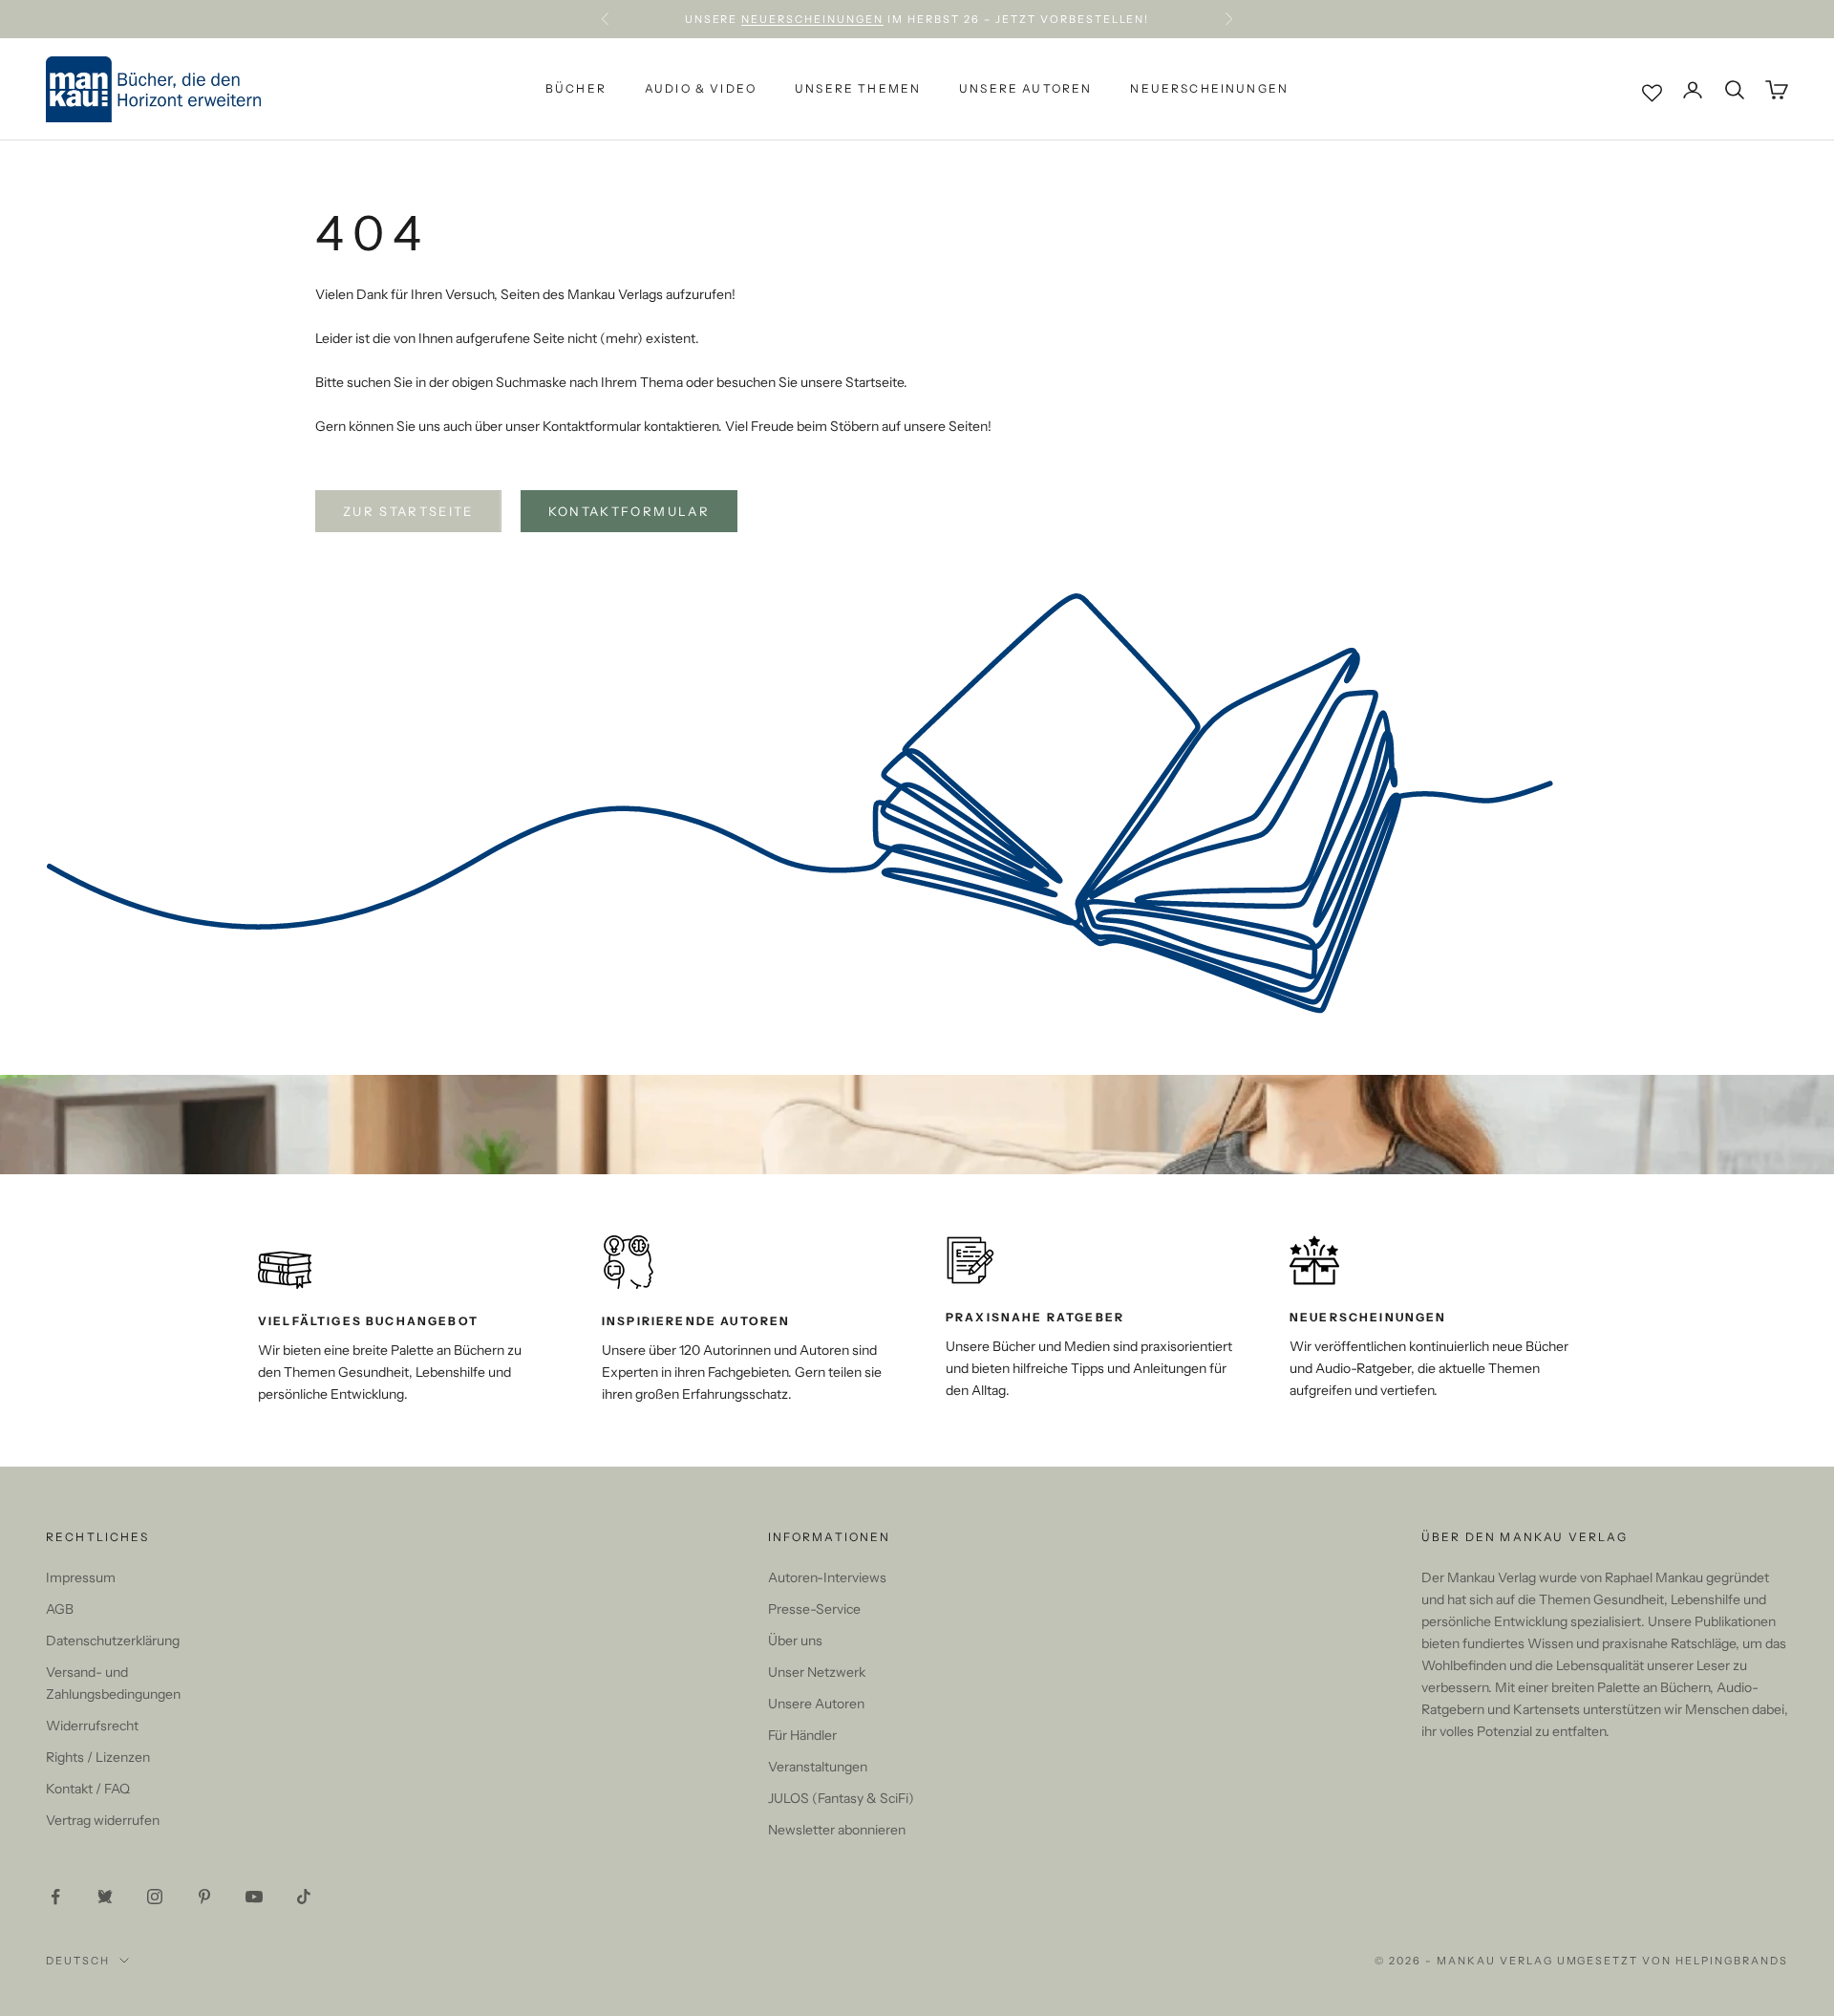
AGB (60, 1609)
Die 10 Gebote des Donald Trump (1039, 21)
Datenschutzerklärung (113, 1641)
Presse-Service (814, 1609)
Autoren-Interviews (827, 1577)
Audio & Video (701, 89)
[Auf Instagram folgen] (155, 1897)
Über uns (795, 1641)
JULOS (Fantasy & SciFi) (841, 1798)
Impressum (81, 1577)
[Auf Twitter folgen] (105, 1897)
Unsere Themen (858, 89)
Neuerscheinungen (1209, 89)
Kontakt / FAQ (88, 1789)
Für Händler (802, 1735)
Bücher (576, 89)
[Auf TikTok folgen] (304, 1897)
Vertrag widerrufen (103, 1820)
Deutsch (78, 1961)
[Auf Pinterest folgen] (204, 1897)
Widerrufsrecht (92, 1726)
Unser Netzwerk (817, 1672)
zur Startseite (408, 511)
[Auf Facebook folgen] (55, 1897)
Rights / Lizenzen (98, 1757)
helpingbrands (1732, 1961)
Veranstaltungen (818, 1767)
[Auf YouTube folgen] (254, 1897)
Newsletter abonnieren (837, 1830)
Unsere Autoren (1025, 89)
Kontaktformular (629, 511)
